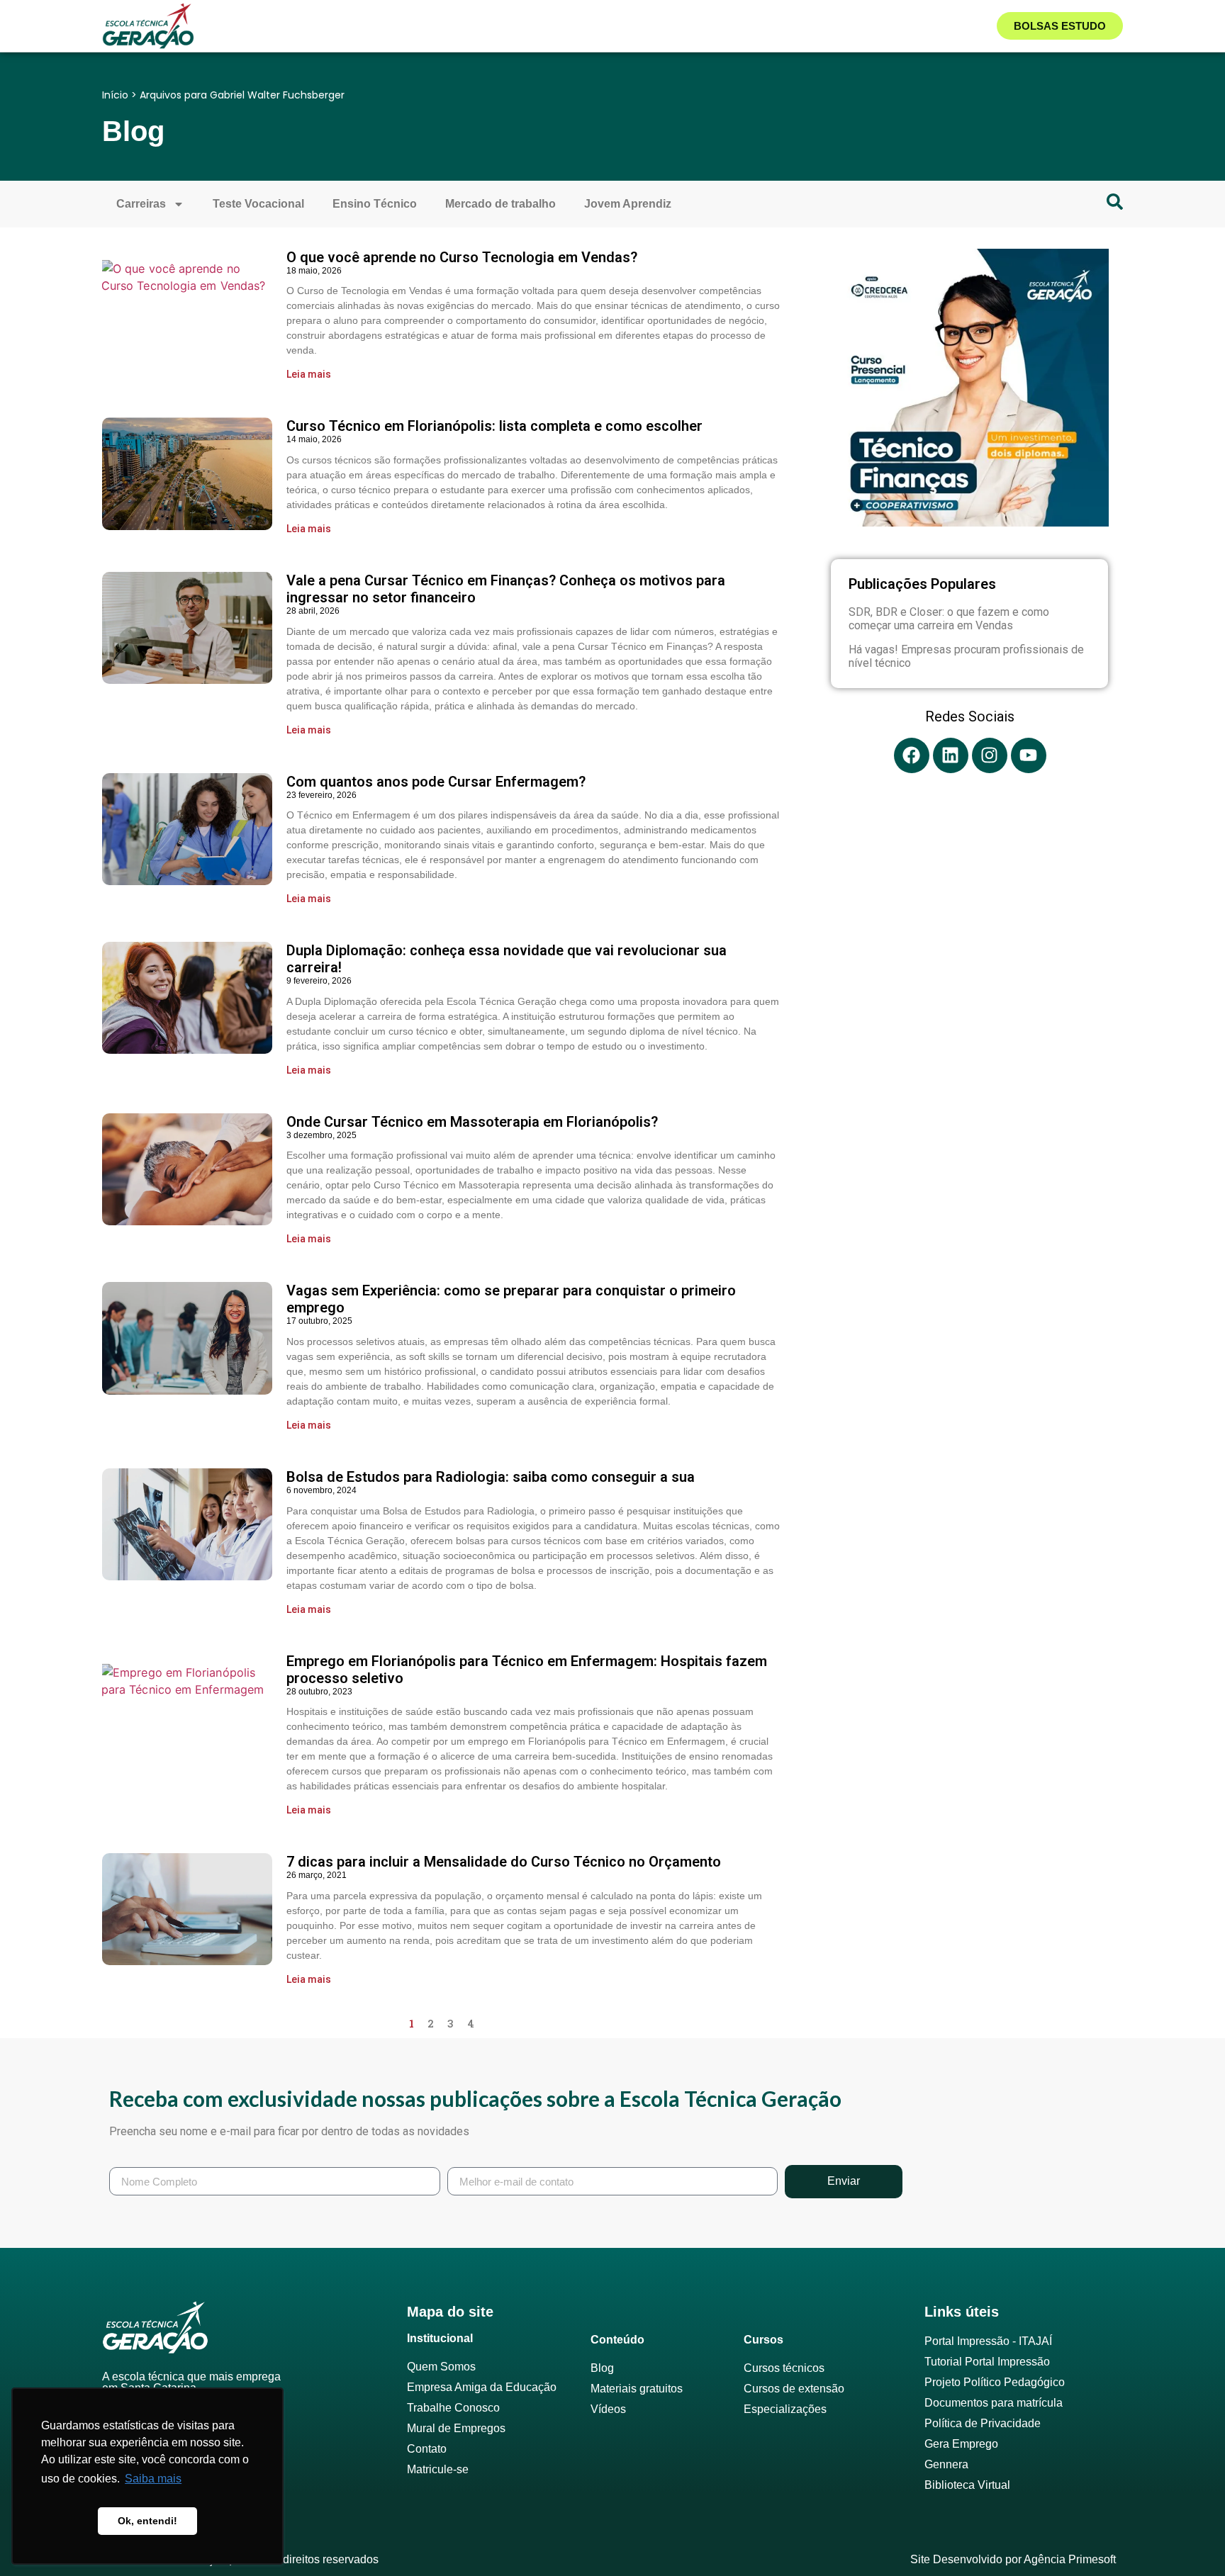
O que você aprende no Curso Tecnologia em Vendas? (462, 257)
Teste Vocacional (258, 204)
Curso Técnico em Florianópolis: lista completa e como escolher (494, 426)
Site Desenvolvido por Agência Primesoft (1013, 2559)
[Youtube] (1029, 755)
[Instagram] (990, 755)
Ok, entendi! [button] (147, 2521)
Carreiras (141, 204)
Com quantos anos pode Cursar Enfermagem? (436, 782)
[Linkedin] (951, 755)
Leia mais (309, 374)
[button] (400, 43)
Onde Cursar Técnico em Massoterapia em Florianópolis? (472, 1122)
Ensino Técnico (375, 204)
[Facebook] (912, 755)
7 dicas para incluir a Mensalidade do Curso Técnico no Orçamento (504, 1862)
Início (115, 95)
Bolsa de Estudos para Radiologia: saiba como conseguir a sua (491, 1477)
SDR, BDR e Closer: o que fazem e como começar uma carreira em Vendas (949, 619)
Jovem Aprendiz (628, 204)
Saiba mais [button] (153, 2479)
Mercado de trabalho (500, 204)
